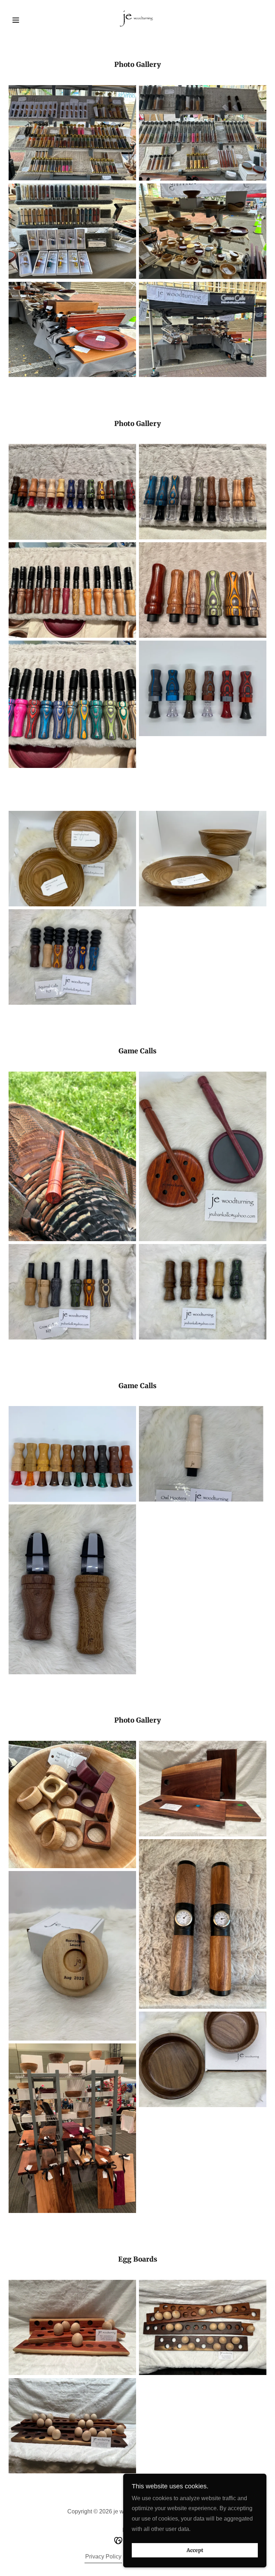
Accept (195, 2550)
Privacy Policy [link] (103, 2557)
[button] (28, 20)
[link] (137, 19)
